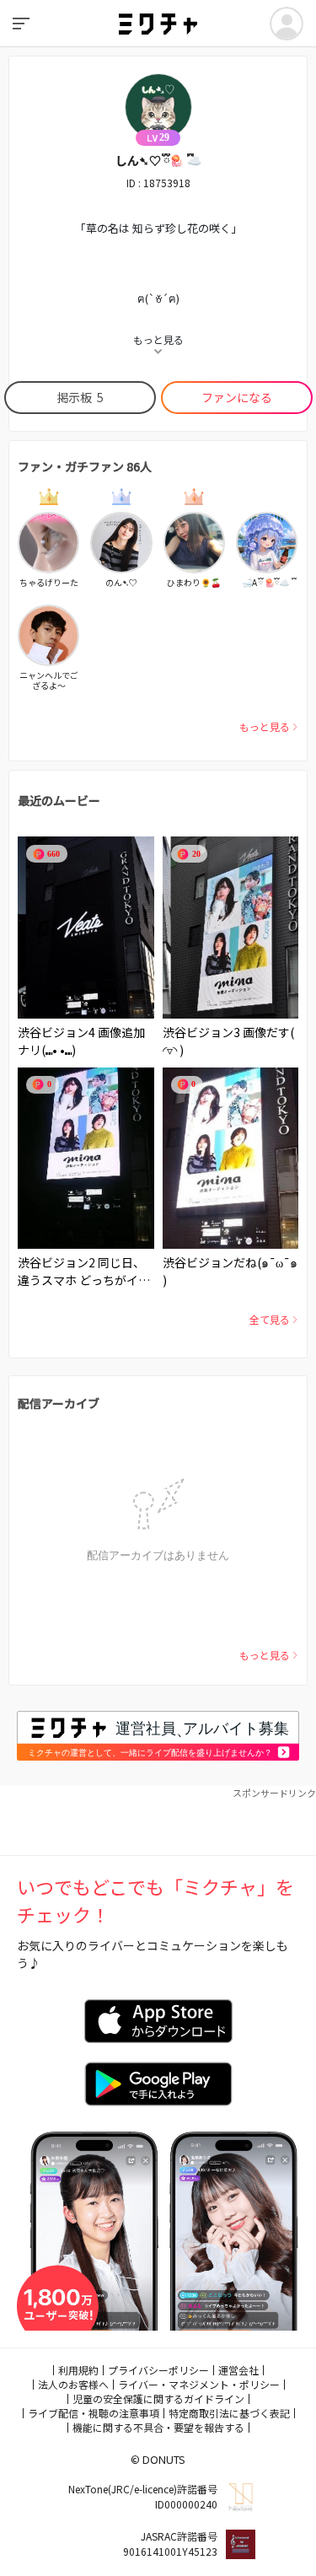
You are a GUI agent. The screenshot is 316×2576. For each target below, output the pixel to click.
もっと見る (265, 726)
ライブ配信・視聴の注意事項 (94, 2413)
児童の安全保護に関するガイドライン (158, 2399)
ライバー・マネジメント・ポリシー (199, 2384)
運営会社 (238, 2370)
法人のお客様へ (73, 2384)
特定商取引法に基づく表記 (229, 2413)
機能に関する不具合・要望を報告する (158, 2427)
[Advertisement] (158, 1821)
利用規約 (78, 2370)
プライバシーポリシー (158, 2370)
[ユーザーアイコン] (287, 24)
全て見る (270, 1319)
